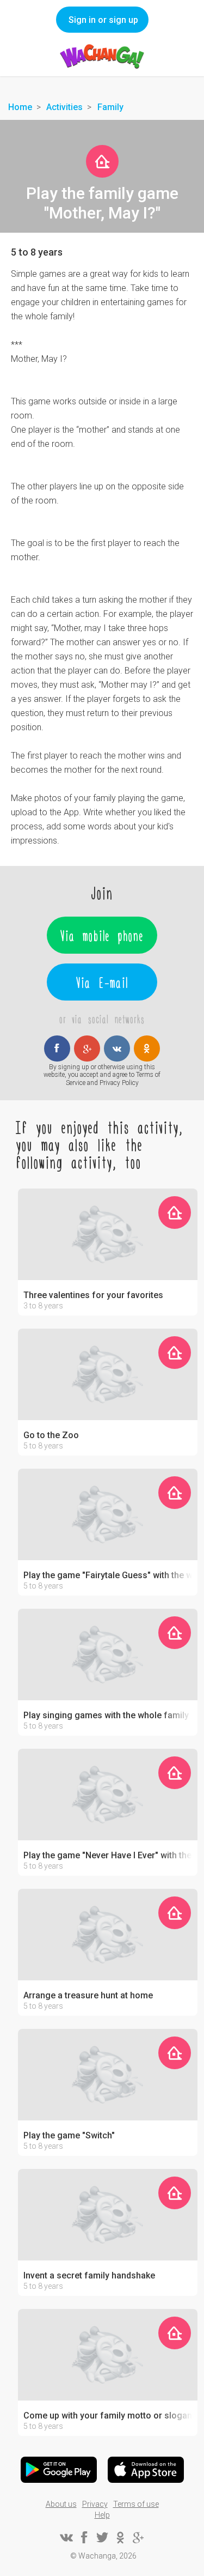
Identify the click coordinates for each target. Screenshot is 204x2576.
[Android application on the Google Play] (59, 2470)
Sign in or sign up (103, 20)
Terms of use (136, 2504)
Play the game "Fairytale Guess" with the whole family (108, 1575)
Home (20, 107)
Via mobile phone (102, 935)
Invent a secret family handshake (89, 2276)
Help (102, 2515)
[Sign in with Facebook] (57, 1048)
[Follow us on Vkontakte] (66, 2537)
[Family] (102, 161)
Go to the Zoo (51, 1435)
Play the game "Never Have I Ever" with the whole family (108, 1856)
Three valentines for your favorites (93, 1295)
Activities (64, 107)
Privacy (95, 2504)
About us (61, 2504)
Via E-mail (102, 982)
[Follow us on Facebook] (84, 2537)
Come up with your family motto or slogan (108, 2416)
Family (110, 107)
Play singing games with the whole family (106, 1716)
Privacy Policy (119, 1083)
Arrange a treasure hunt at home (88, 1996)
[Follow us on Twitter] (102, 2537)
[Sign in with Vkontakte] (117, 1048)
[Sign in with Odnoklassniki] (147, 1048)
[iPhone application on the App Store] (146, 2470)
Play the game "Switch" (69, 2136)
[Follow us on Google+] (138, 2537)
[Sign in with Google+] (87, 1048)
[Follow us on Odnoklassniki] (120, 2537)
